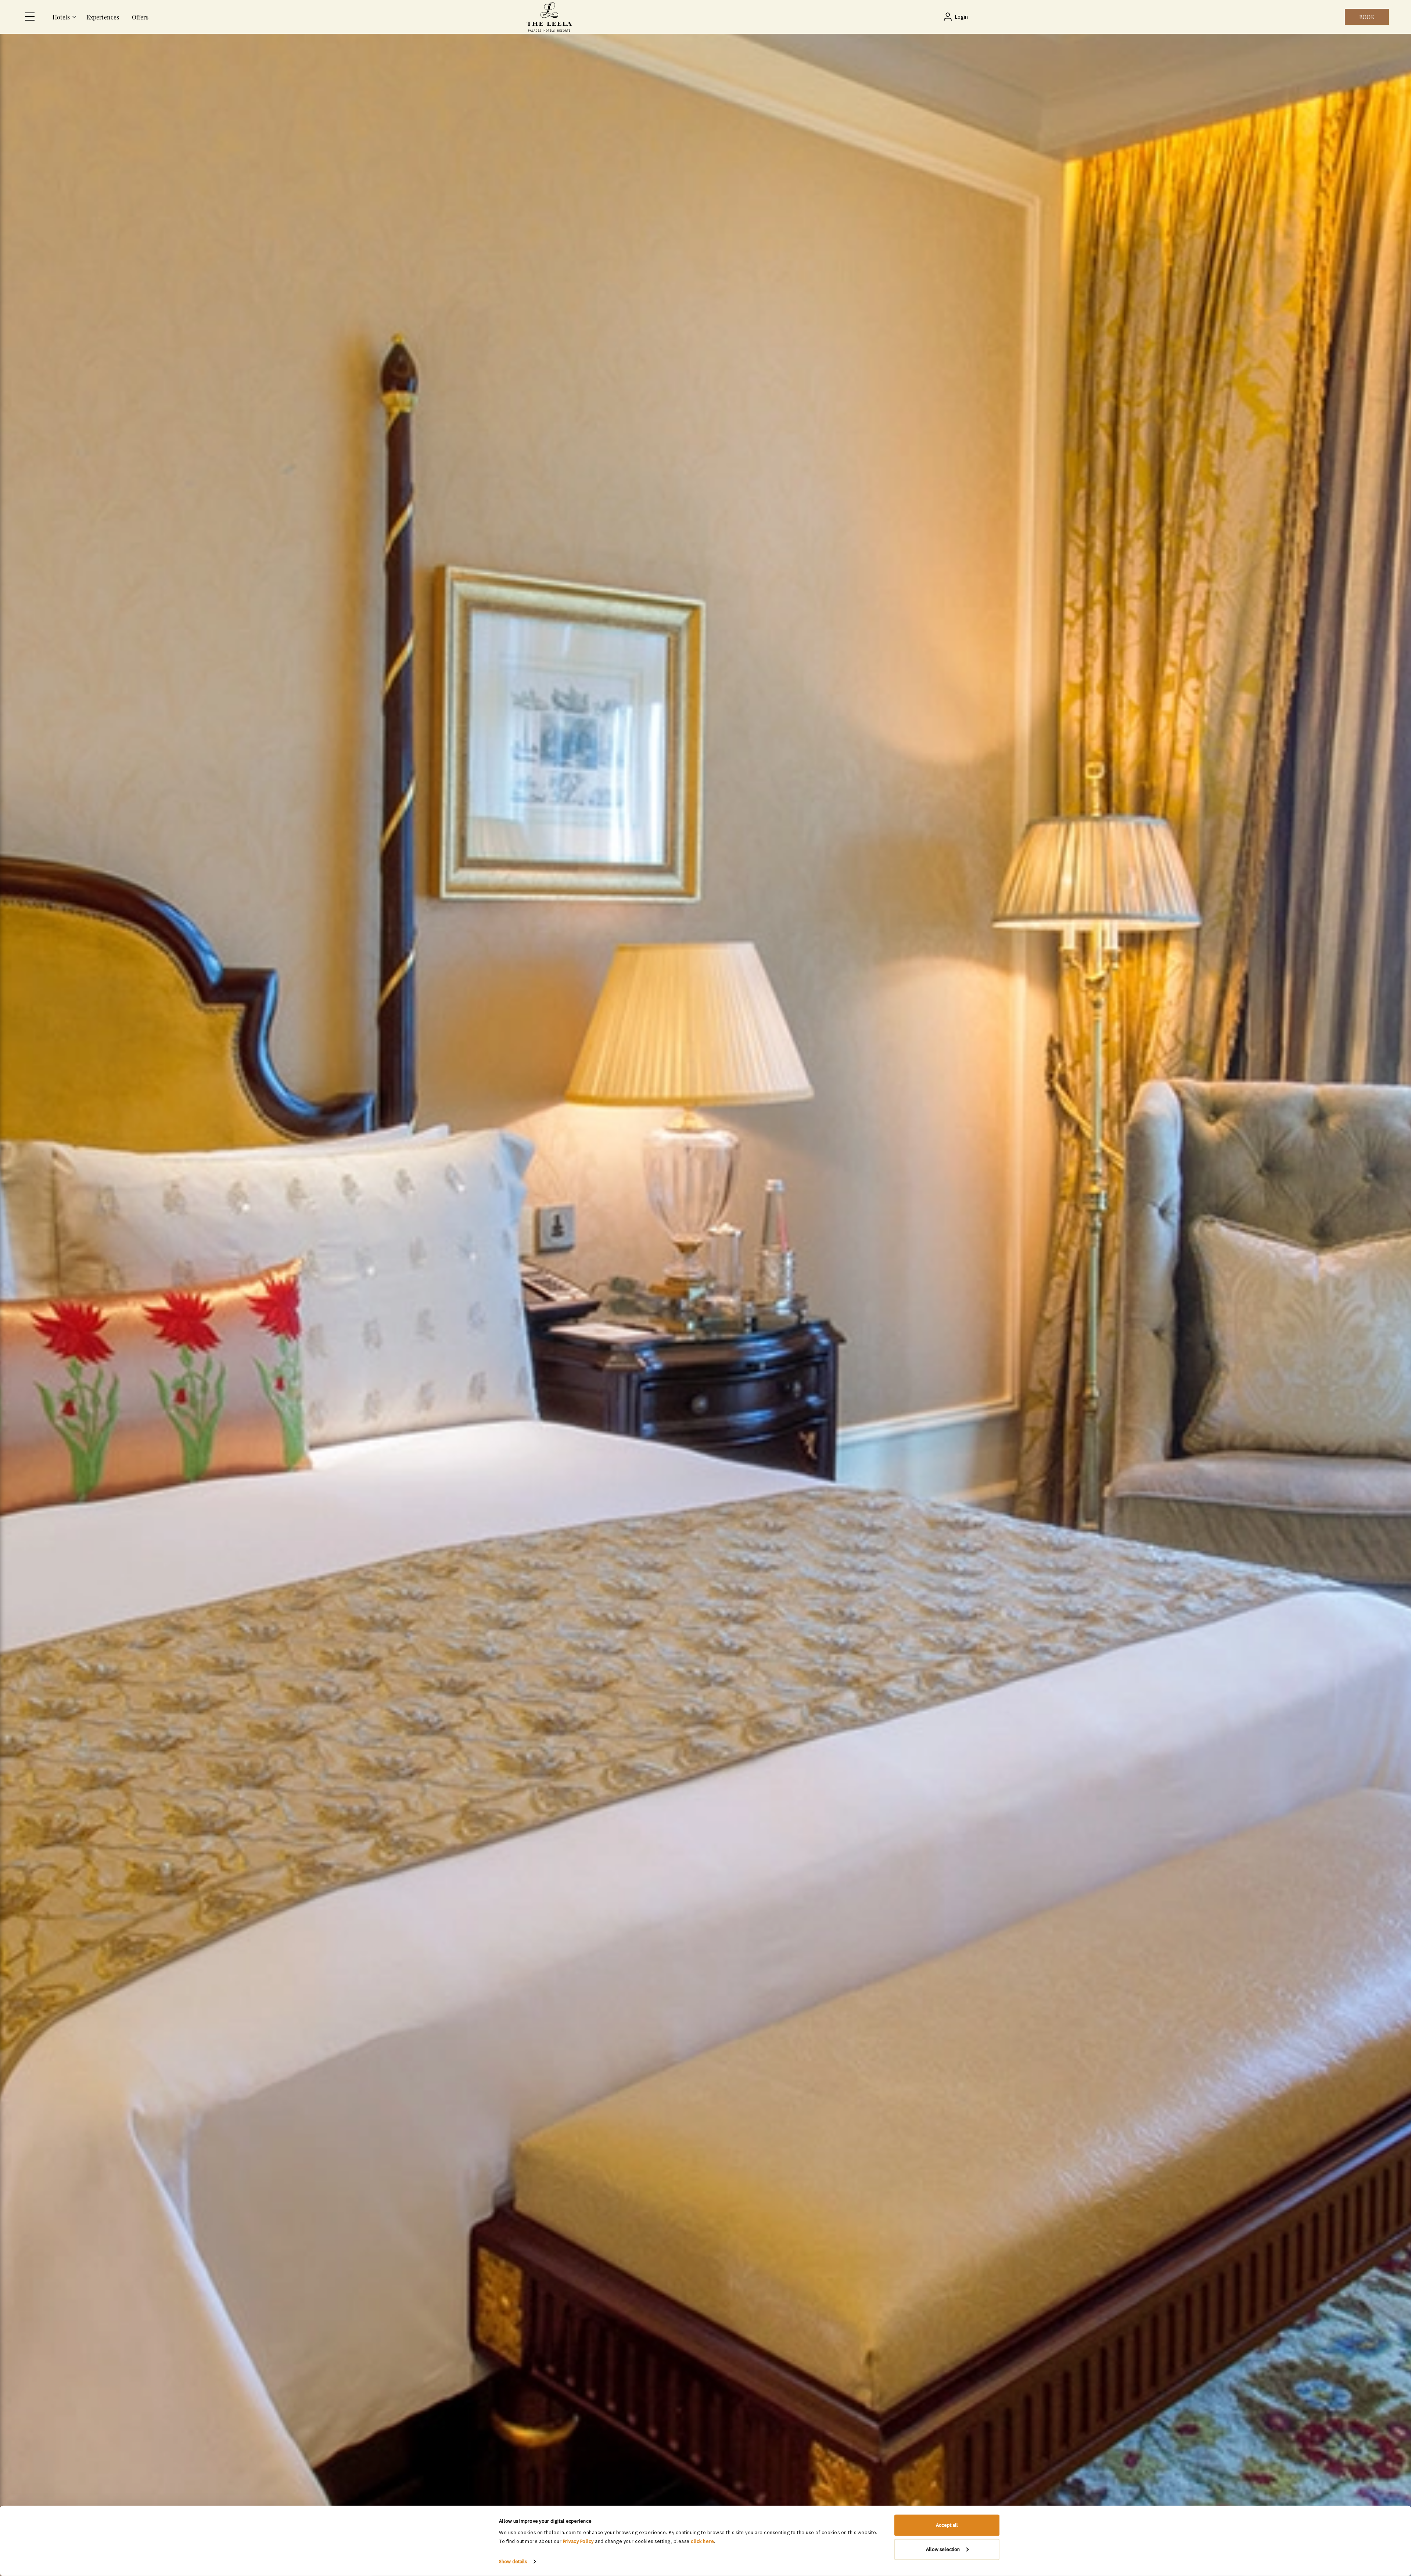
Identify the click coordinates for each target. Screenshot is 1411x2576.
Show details (513, 2561)
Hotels (61, 17)
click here (702, 2541)
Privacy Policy (578, 2541)
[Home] (549, 17)
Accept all (947, 2525)
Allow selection (943, 2549)
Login (961, 17)
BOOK (1367, 17)
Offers (140, 17)
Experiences (103, 17)
